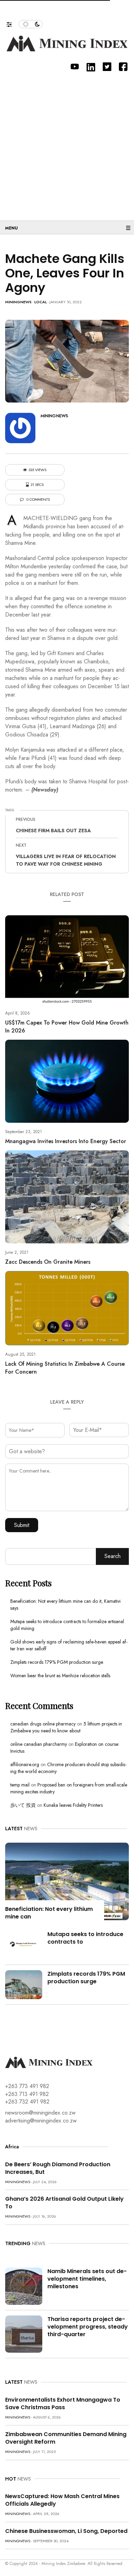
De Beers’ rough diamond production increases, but (58, 2168)
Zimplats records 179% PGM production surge (57, 1662)
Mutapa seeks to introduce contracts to (85, 1938)
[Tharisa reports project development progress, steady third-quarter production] (24, 2334)
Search (113, 1556)
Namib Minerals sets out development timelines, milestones (87, 2279)
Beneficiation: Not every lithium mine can (49, 1913)
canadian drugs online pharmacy (43, 1724)
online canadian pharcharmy (39, 1744)
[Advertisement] (67, 143)
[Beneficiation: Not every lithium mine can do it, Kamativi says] (67, 1881)
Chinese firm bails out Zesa (53, 831)
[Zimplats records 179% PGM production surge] (24, 1984)
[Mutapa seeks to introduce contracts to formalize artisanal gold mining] (24, 1944)
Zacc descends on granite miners (48, 1262)
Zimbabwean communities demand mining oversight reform (66, 2438)
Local (41, 302)
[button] (13, 23)
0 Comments (38, 500)
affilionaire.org (25, 1764)
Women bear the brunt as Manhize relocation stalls (60, 1676)
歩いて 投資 (23, 1805)
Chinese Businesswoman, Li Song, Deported (66, 2531)
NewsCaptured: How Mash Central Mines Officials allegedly (62, 2500)
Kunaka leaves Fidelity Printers (73, 1805)
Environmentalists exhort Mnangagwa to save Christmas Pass (63, 2404)
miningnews (18, 302)
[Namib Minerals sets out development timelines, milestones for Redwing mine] (24, 2286)
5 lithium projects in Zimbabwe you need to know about (66, 1727)
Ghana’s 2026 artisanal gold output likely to (64, 2203)
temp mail (20, 1785)
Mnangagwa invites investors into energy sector (66, 1141)
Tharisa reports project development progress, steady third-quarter (88, 2327)
